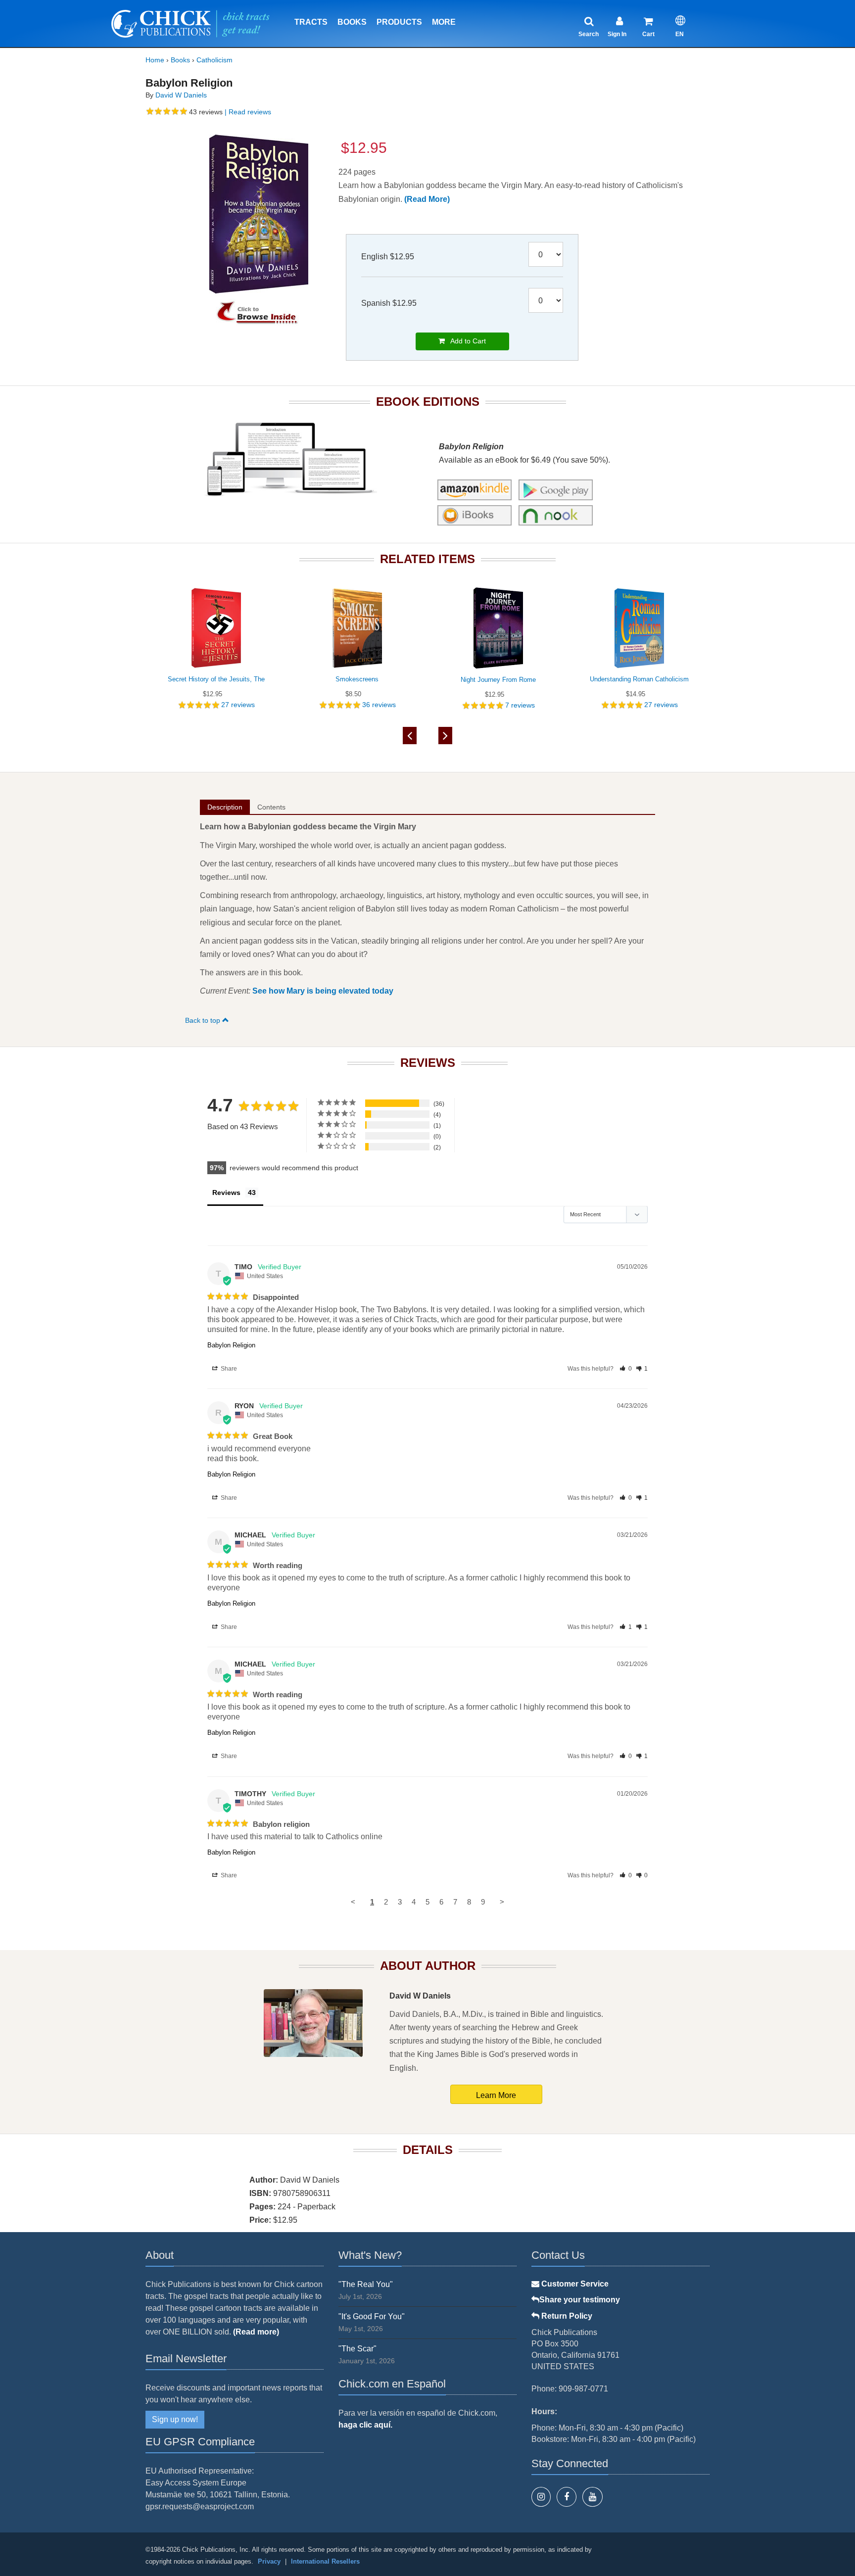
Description (225, 807)
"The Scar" (357, 2349)
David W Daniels (181, 95)
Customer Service (574, 2284)
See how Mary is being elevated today (323, 991)
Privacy (269, 2561)
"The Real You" (366, 2284)
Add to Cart (465, 341)
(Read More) (427, 199)
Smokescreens (357, 679)
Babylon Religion (231, 1345)
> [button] (502, 1902)
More (444, 22)
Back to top (204, 1020)
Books (352, 22)
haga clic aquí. (365, 2425)
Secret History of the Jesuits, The (216, 679)
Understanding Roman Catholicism (639, 679)
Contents (271, 807)
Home (155, 60)
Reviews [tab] (226, 1193)
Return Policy (566, 2316)
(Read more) (256, 2332)
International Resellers (325, 2561)
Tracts (311, 22)
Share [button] (228, 1369)
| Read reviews (247, 112)
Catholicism (214, 60)
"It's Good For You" (372, 2316)
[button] (626, 1369)
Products (399, 22)
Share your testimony (580, 2300)
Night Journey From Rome (498, 680)
